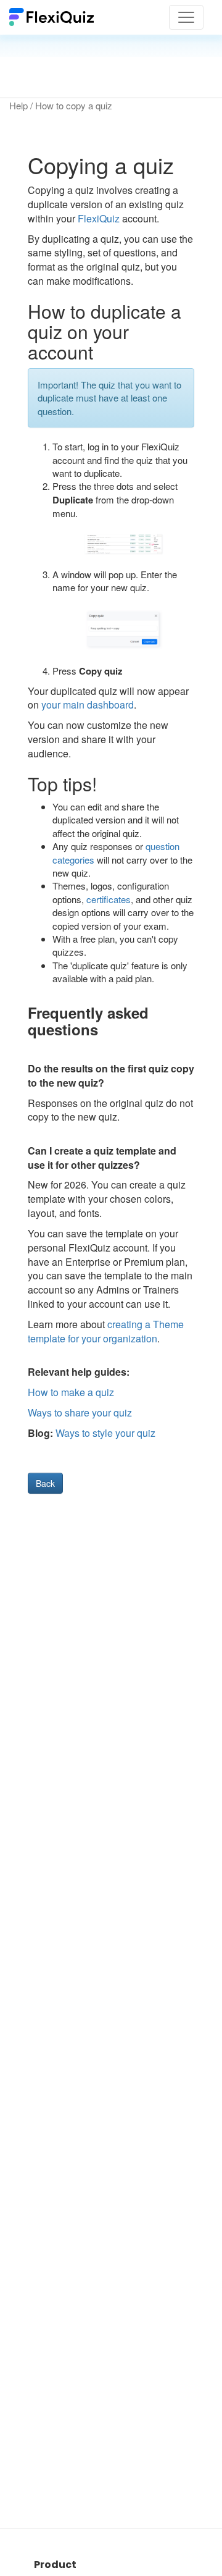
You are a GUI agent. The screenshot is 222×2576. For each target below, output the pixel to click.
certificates (109, 899)
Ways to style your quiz (105, 1433)
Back (45, 1483)
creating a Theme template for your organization (106, 1331)
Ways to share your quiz (80, 1412)
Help (18, 105)
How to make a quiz (71, 1392)
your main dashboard (88, 705)
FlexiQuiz (99, 218)
